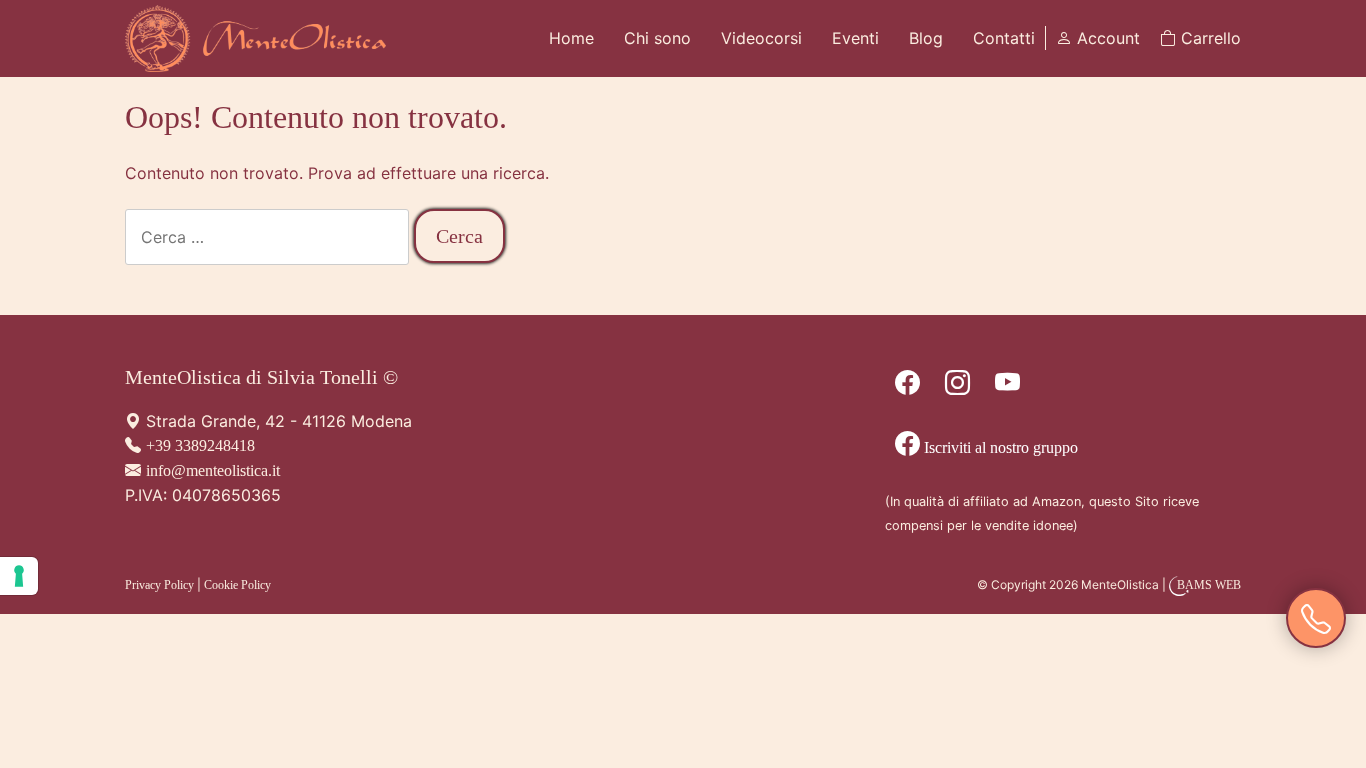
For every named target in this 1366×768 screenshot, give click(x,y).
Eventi (855, 38)
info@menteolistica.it (213, 470)
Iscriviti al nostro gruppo (999, 447)
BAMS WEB (1209, 585)
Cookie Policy (237, 585)
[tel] (1316, 620)
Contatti (1004, 38)
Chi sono (657, 38)
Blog (926, 38)
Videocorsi (761, 38)
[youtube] (1007, 386)
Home (571, 38)
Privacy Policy (159, 585)
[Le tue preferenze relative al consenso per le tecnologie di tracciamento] (19, 576)
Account (1106, 38)
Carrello (1208, 38)
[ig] (957, 386)
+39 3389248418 (200, 445)
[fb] (907, 386)
